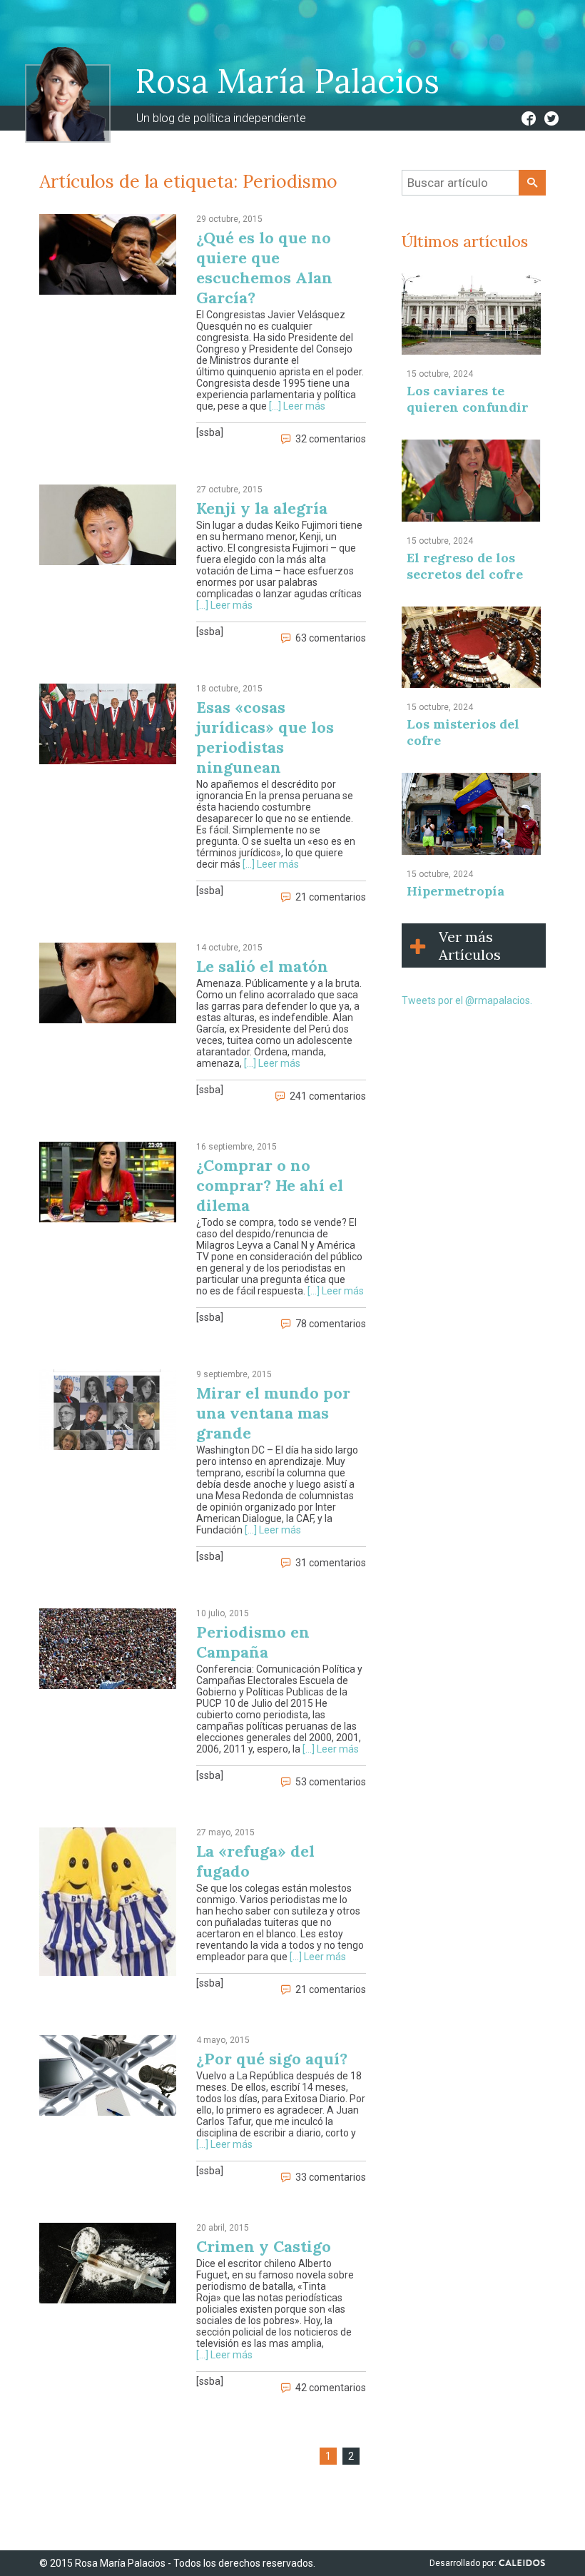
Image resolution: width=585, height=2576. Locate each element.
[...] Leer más (297, 406)
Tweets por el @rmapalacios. (467, 1000)
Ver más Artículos (470, 945)
